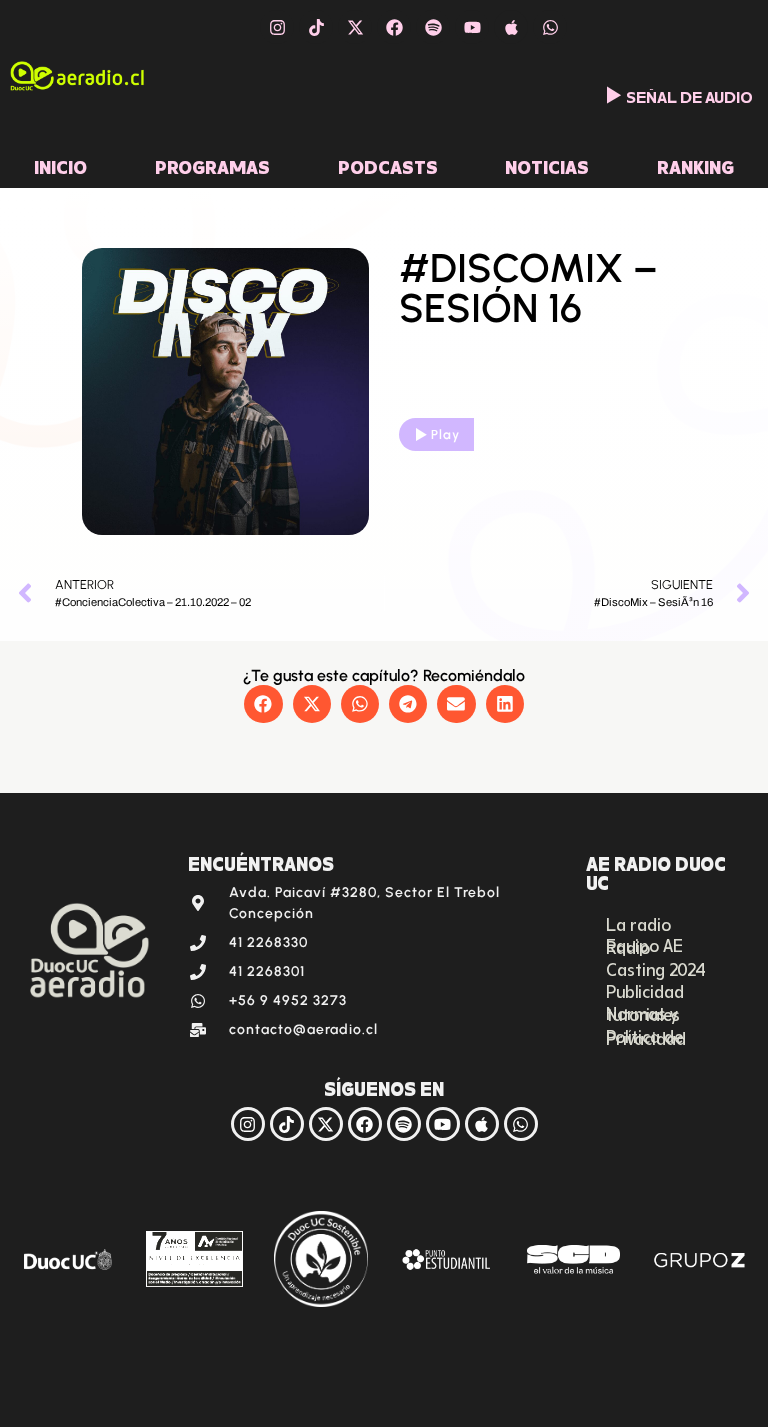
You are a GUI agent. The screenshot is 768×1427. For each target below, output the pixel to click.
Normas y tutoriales (643, 1013)
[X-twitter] (355, 27)
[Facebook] (394, 27)
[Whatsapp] (550, 27)
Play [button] (445, 434)
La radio (638, 923)
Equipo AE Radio (644, 945)
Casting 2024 (656, 968)
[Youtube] (472, 27)
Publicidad (645, 990)
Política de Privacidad (646, 1036)
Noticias (547, 165)
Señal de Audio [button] (689, 95)
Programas (212, 165)
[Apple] (511, 27)
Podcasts (388, 165)
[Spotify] (433, 27)
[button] (263, 704)
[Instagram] (277, 27)
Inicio (60, 165)
